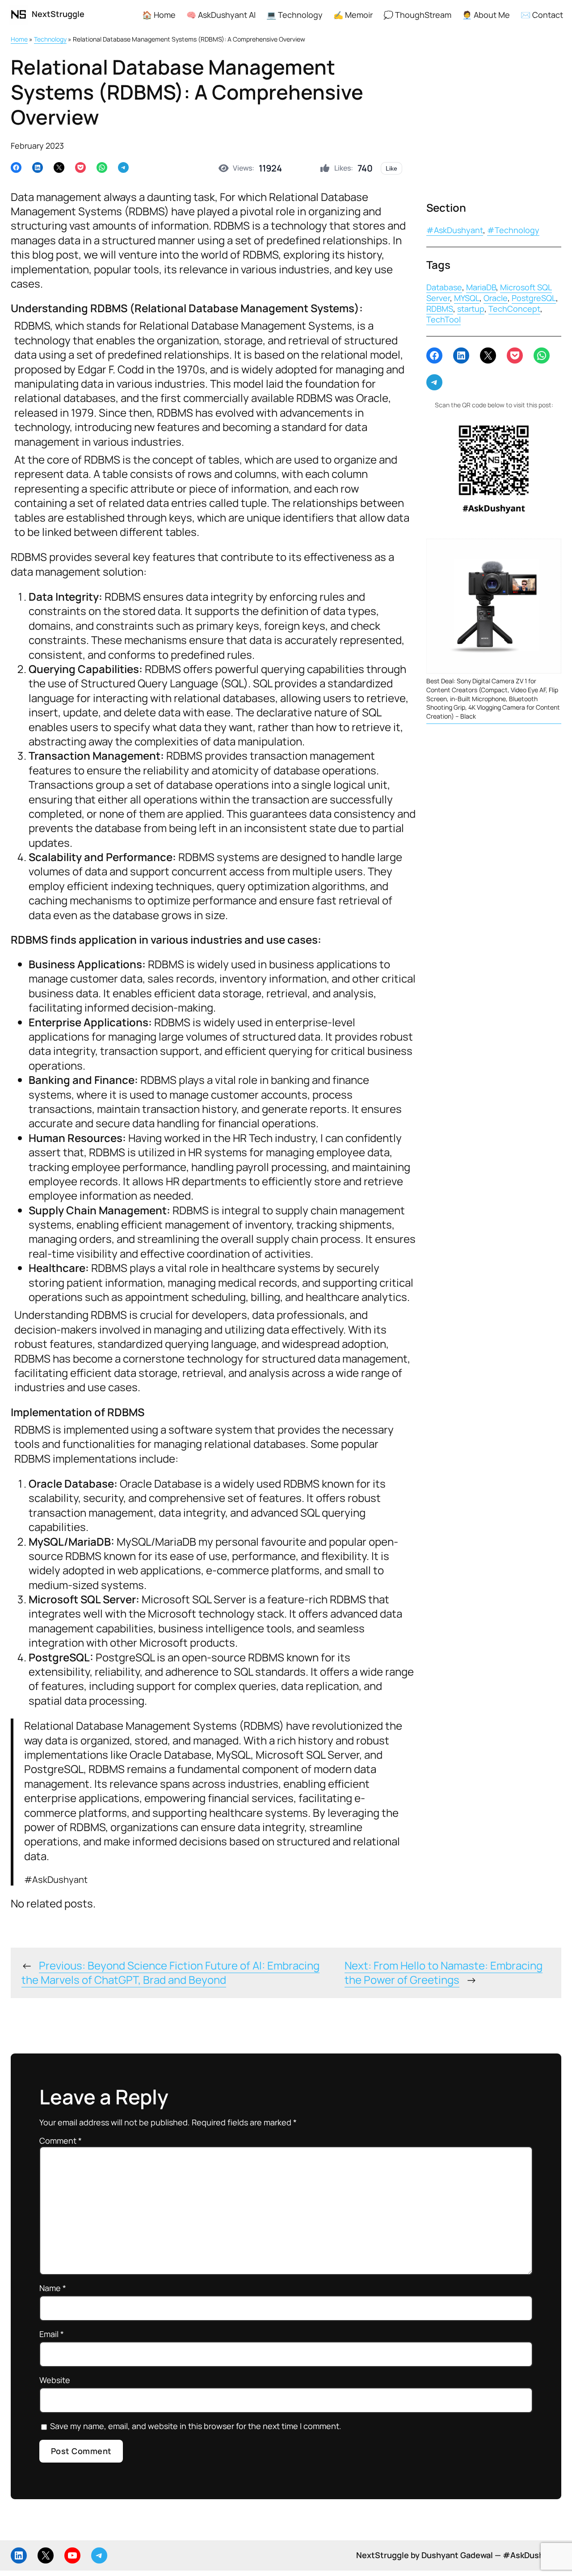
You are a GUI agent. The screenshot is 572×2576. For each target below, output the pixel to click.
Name (53, 2288)
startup (471, 309)
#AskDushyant (455, 230)
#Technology (513, 230)
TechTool (444, 319)
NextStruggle (58, 14)
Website (55, 2380)
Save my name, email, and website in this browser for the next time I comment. (196, 2426)
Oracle (496, 298)
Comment (61, 2141)
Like (391, 168)
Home (19, 39)
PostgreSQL (534, 298)
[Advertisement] (494, 120)
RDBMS (440, 309)
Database (444, 287)
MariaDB (481, 287)
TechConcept (514, 309)
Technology (50, 39)
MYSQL (467, 298)
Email (52, 2334)
